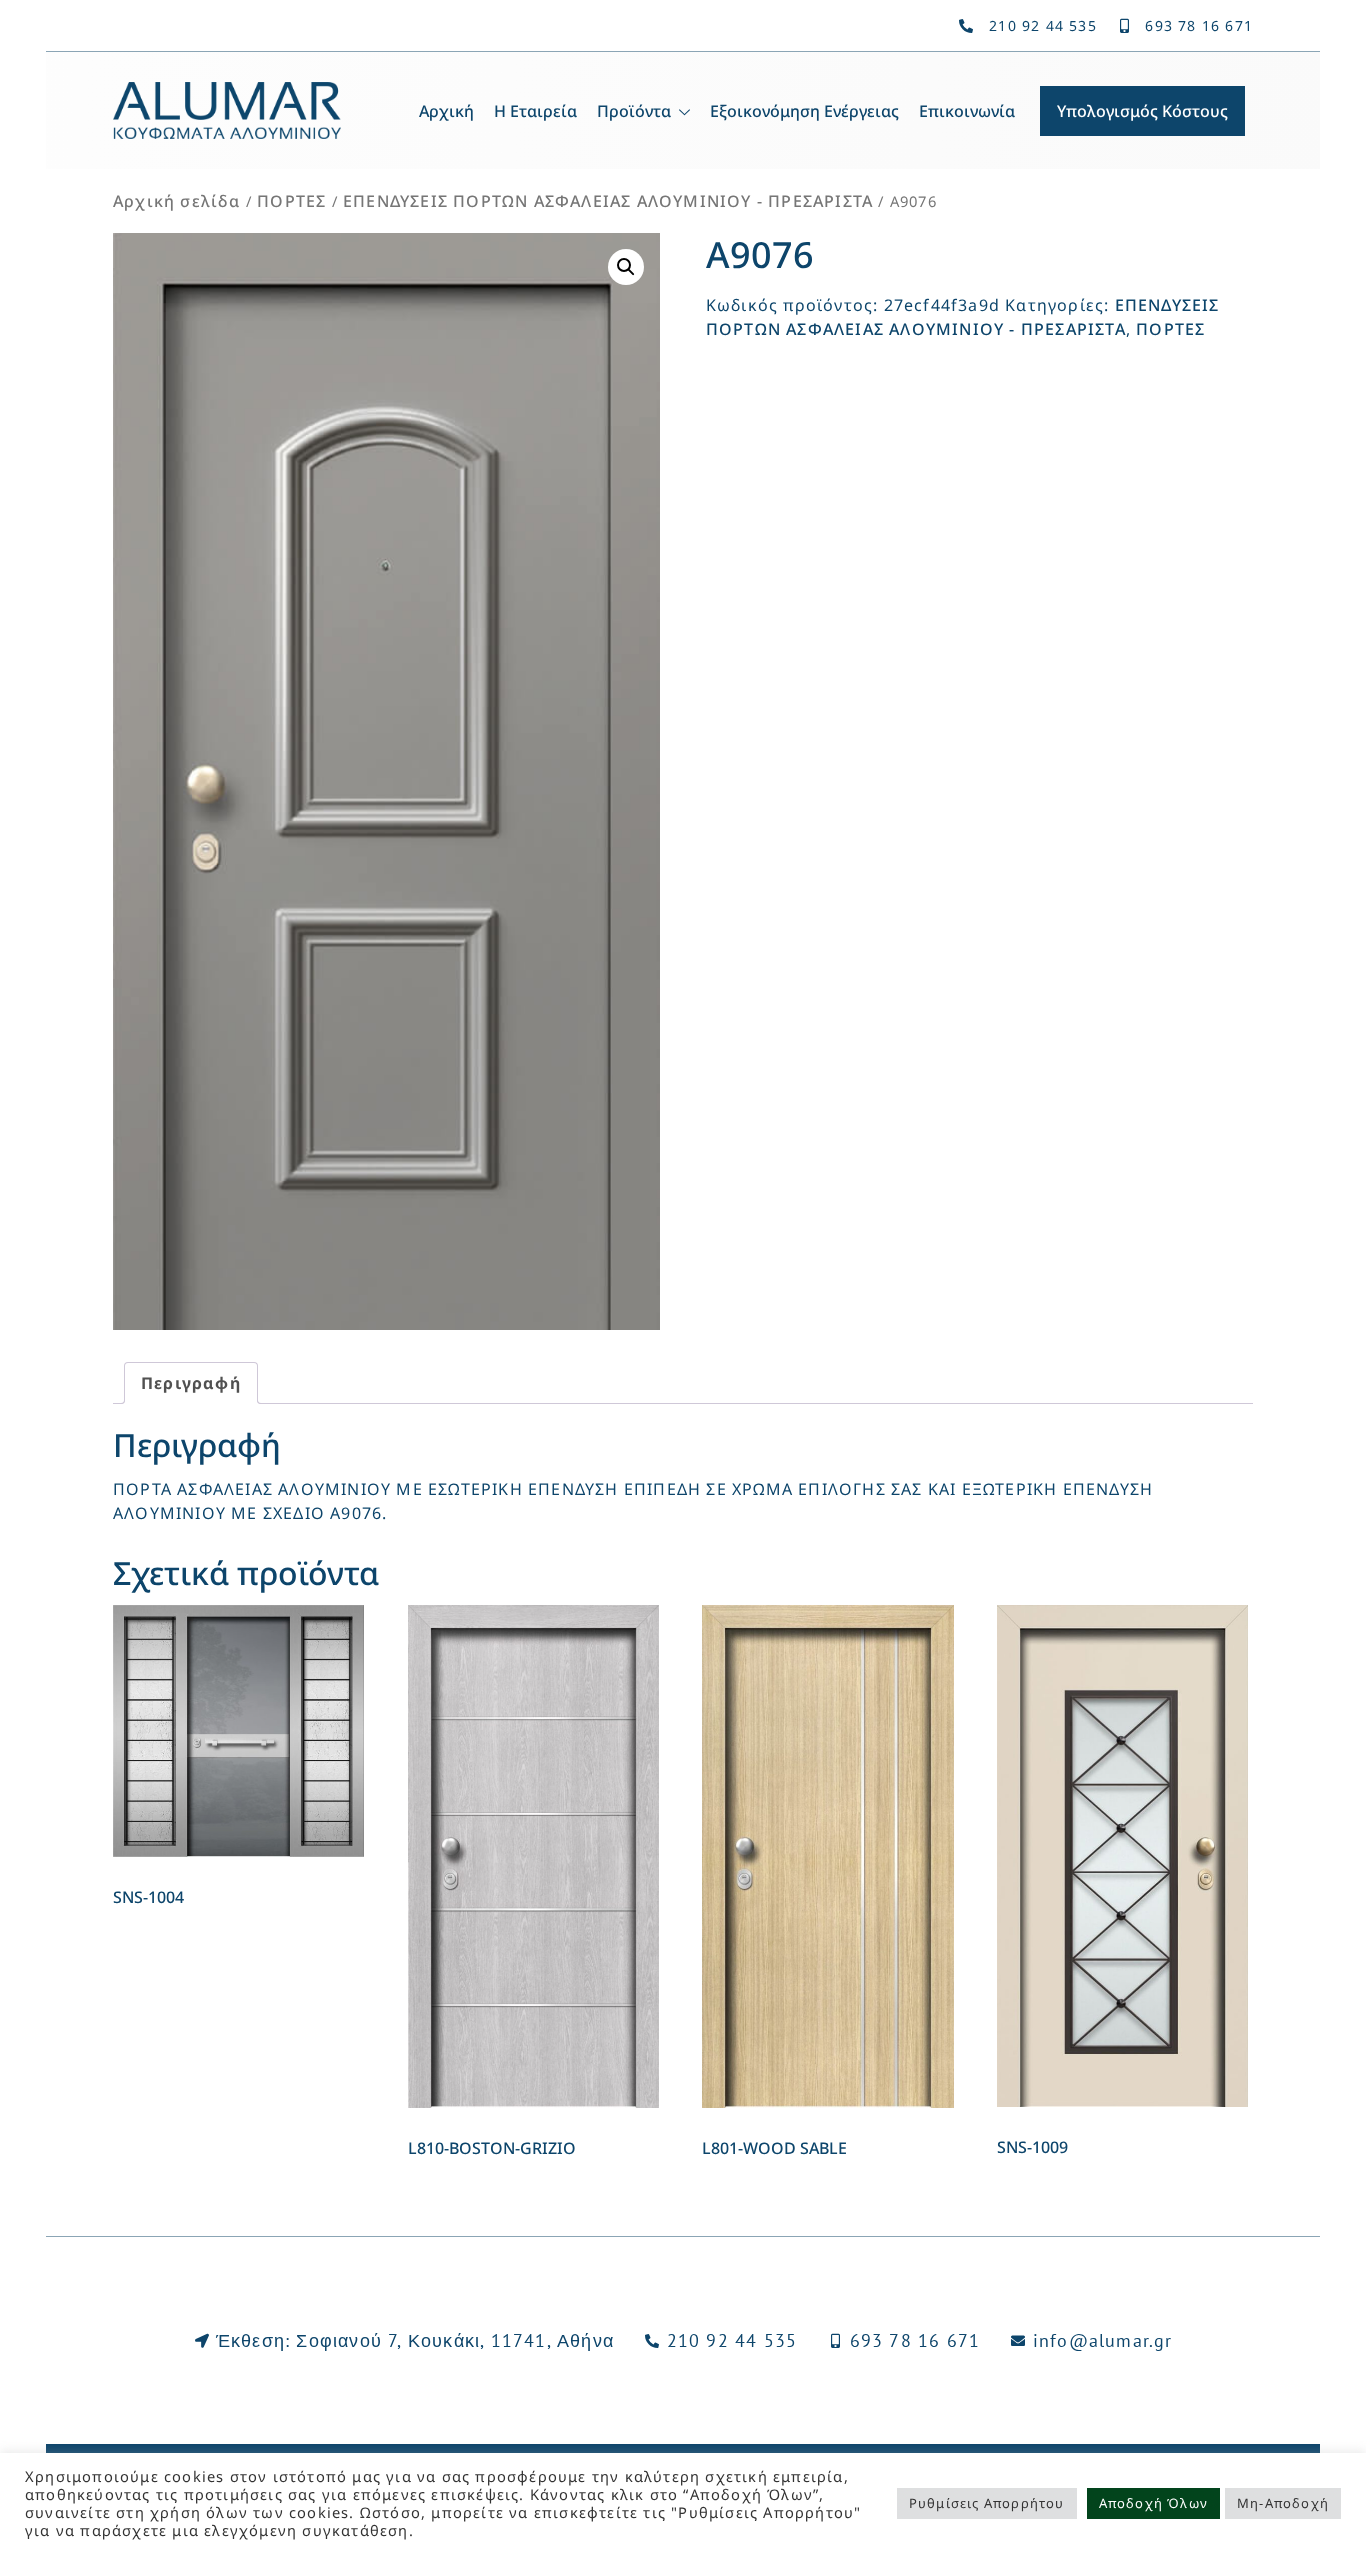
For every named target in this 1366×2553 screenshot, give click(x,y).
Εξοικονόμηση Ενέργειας (804, 111)
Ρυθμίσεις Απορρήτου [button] (987, 2503)
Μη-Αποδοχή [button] (1283, 2503)
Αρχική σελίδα (177, 201)
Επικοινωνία (967, 111)
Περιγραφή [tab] (191, 1383)
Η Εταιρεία (535, 111)
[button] (626, 267)
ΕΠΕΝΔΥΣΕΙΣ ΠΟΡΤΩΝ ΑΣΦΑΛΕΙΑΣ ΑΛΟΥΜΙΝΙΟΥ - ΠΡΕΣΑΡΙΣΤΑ (608, 201)
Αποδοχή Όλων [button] (1153, 2503)
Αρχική (446, 111)
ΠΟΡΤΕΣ (291, 201)
